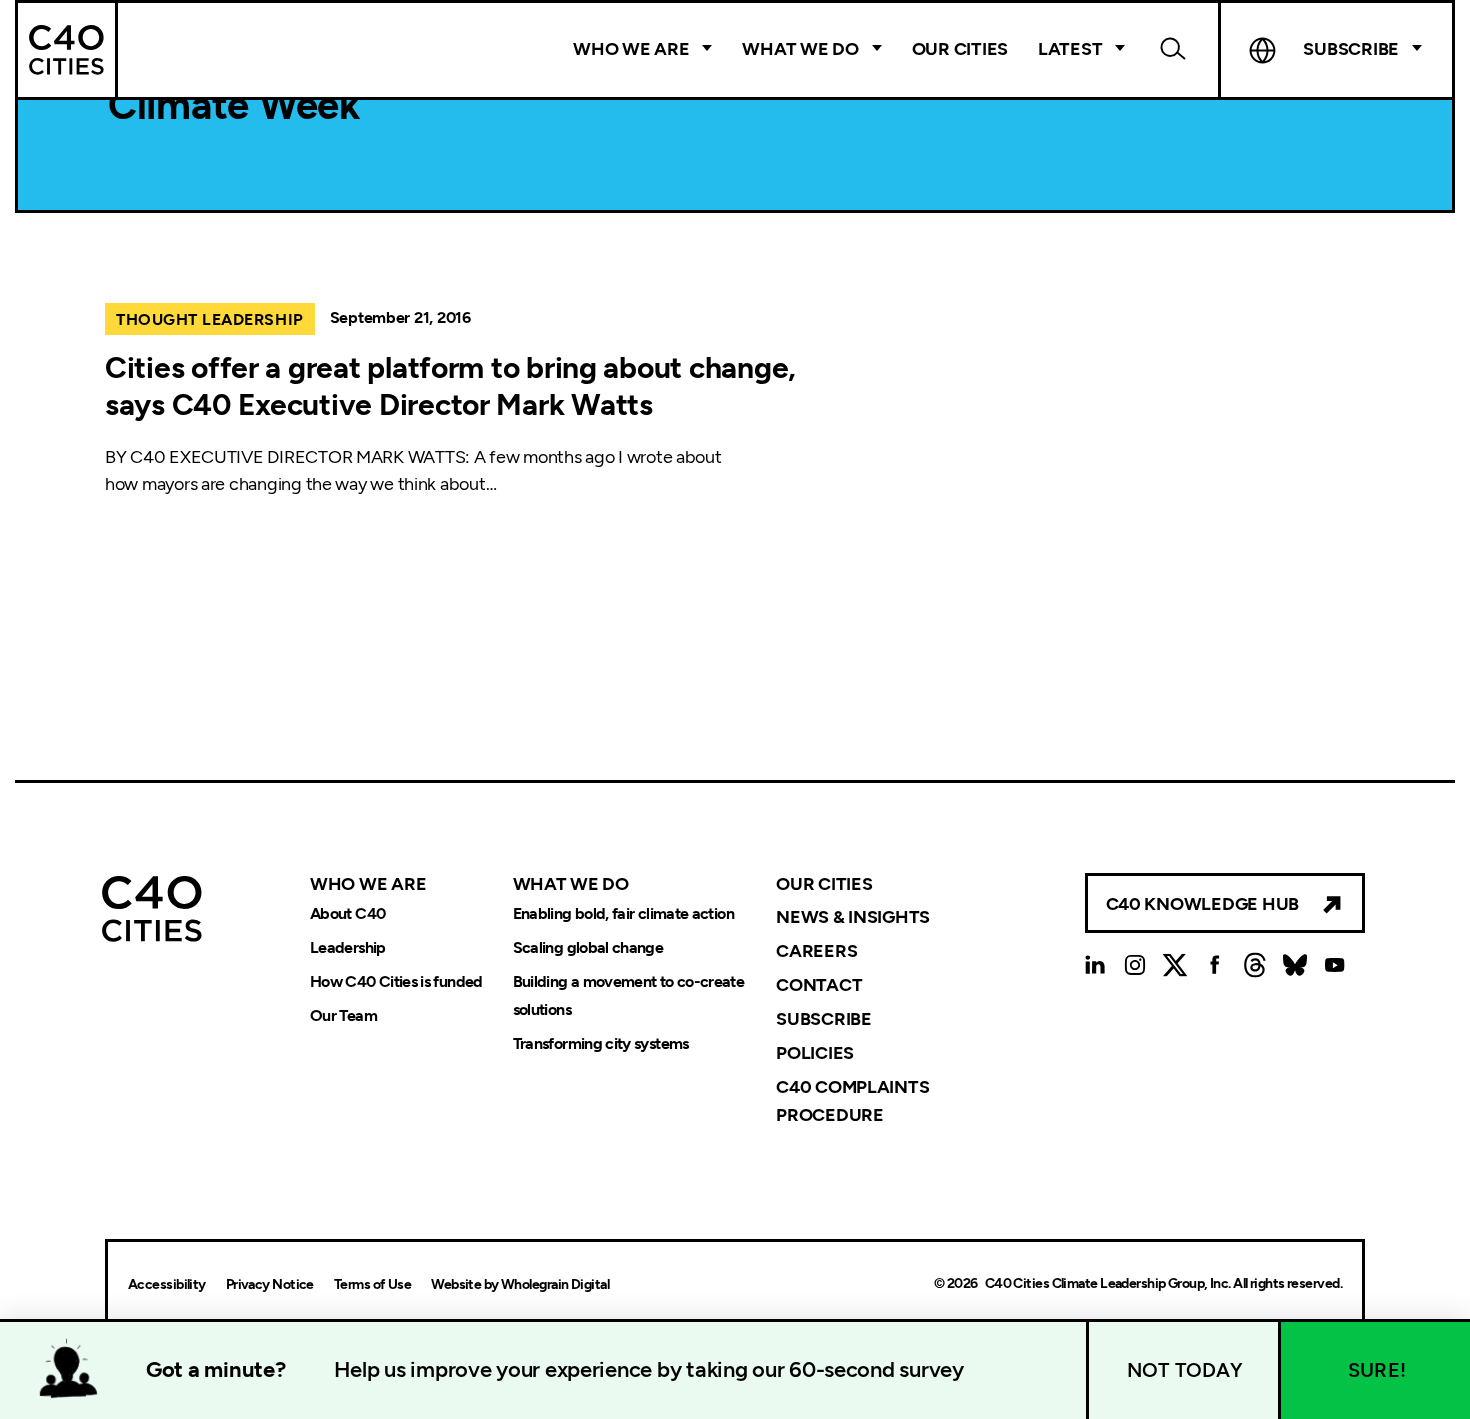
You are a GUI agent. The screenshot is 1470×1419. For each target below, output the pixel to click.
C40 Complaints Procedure (852, 1101)
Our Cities (960, 49)
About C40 (347, 913)
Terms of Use (372, 1284)
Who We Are (631, 49)
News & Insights (853, 917)
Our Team (343, 1015)
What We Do (800, 49)
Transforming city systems (601, 1043)
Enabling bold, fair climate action (623, 913)
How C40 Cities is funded (396, 981)
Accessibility (167, 1284)
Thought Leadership (210, 319)
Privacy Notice (270, 1284)
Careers (816, 951)
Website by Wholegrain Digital (520, 1284)
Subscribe (824, 1019)
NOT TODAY (1185, 1370)
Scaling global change (588, 947)
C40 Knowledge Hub (1202, 904)
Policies (815, 1053)
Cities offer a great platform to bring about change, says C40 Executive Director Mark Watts (450, 386)
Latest (1070, 49)
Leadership (348, 947)
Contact (819, 985)
